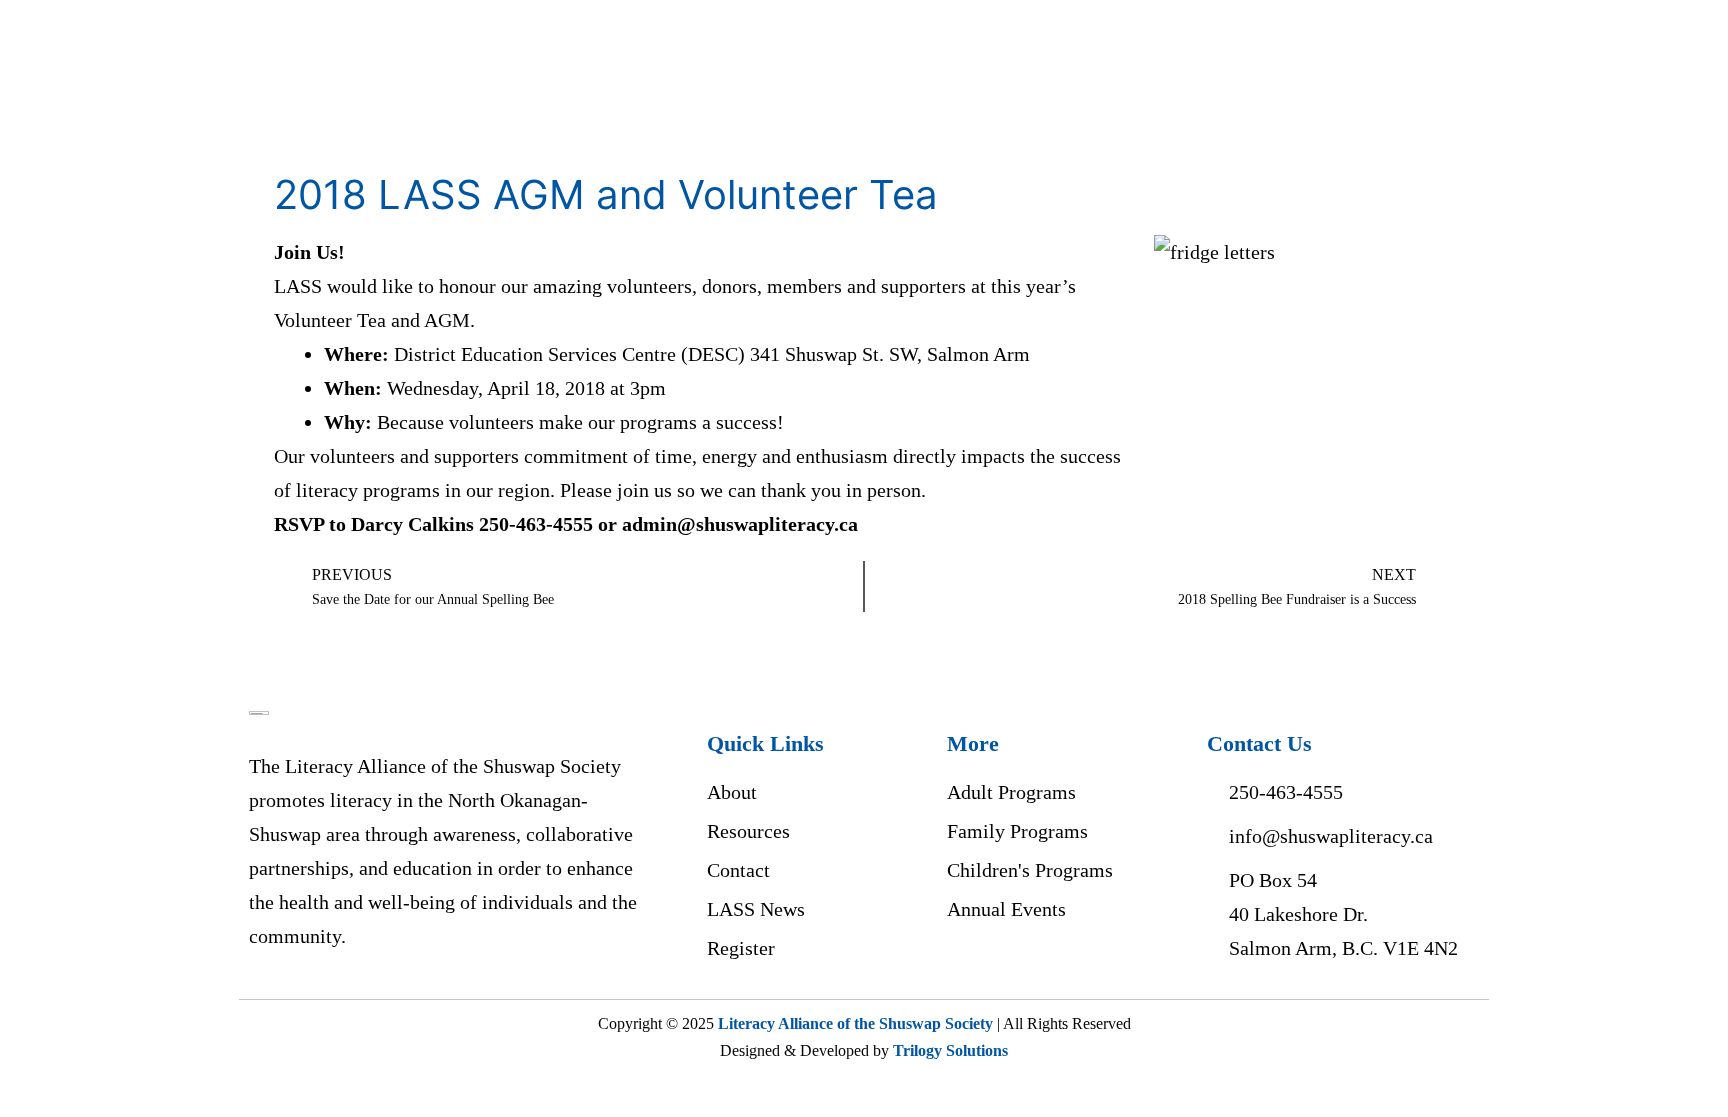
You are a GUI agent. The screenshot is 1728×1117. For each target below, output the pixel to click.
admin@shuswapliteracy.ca (740, 524)
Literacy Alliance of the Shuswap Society (855, 1023)
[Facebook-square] (968, 971)
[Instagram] (1018, 971)
